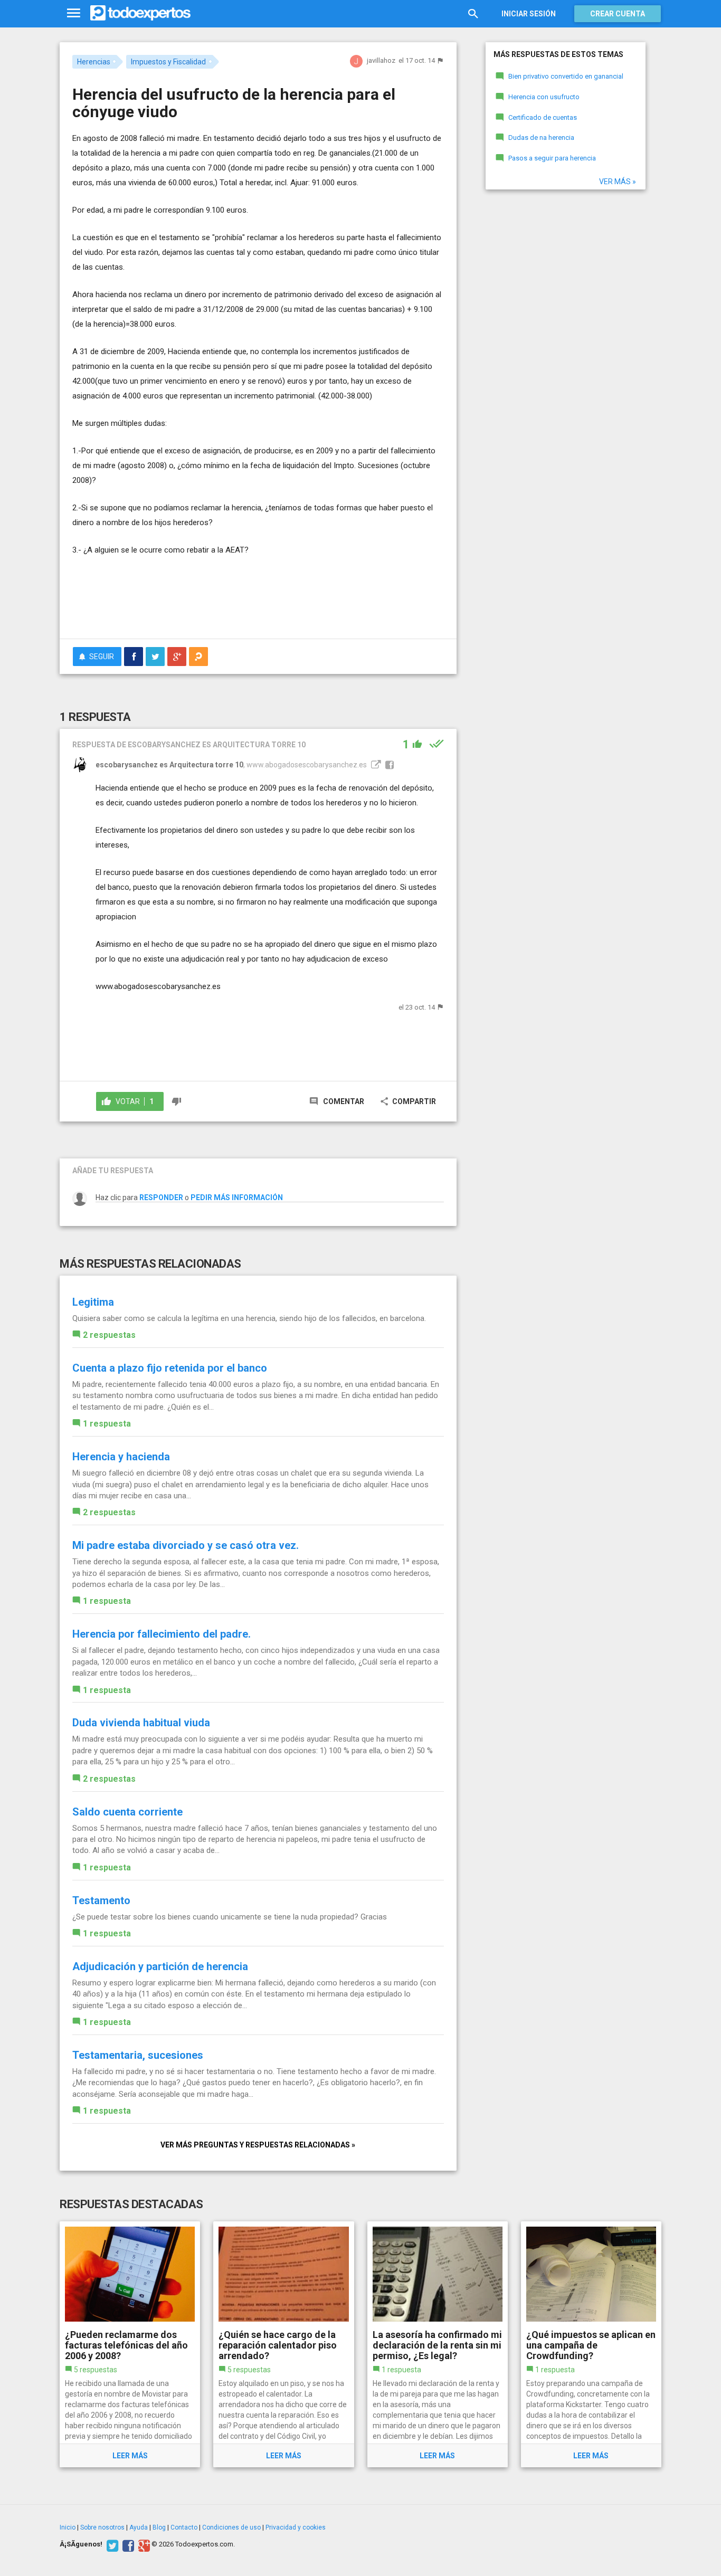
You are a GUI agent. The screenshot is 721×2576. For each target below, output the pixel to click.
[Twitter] (111, 2544)
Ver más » (618, 182)
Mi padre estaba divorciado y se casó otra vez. (186, 1545)
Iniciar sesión (529, 14)
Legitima (93, 1302)
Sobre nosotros (102, 2527)
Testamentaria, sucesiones (138, 2055)
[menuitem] (134, 657)
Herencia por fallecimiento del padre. (162, 1634)
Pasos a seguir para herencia (552, 158)
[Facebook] (127, 2544)
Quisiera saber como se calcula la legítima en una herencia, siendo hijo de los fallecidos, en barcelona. (249, 1318)
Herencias (94, 62)
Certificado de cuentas (543, 117)
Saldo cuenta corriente (127, 1812)
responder (161, 1197)
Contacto (184, 2527)
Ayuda (139, 2527)
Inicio (68, 2527)
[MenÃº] (74, 13)
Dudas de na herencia (541, 137)
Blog (159, 2527)
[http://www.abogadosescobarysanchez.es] (375, 765)
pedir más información (237, 1197)
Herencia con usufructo (544, 97)
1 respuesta (107, 1424)
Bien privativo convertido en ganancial (566, 76)
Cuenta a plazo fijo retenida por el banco (170, 1368)
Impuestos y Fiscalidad (168, 62)
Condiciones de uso (231, 2527)
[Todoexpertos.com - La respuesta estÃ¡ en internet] (140, 13)
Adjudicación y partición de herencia (160, 1966)
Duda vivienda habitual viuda (141, 1723)
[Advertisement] (258, 602)
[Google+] (143, 2544)
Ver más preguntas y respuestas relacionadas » (258, 2145)
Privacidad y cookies (296, 2527)
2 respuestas (109, 1335)
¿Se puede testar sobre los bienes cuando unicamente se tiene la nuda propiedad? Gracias (230, 1917)
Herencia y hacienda (121, 1457)
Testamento (101, 1900)
